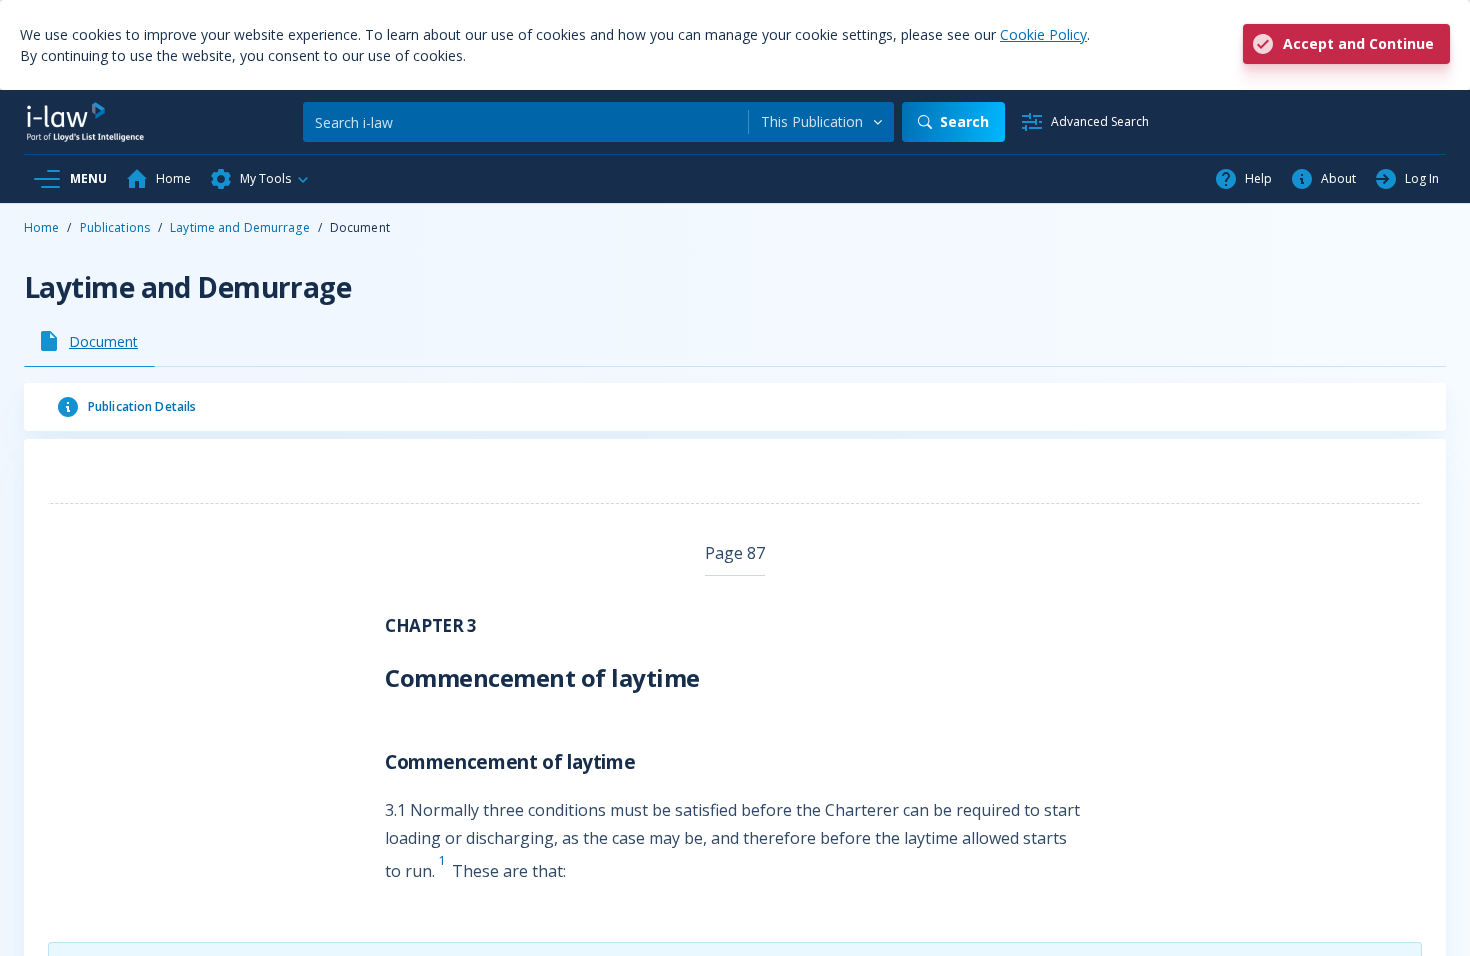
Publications (115, 227)
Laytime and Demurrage (240, 227)
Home (41, 227)
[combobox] (821, 122)
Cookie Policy (1043, 34)
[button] (260, 179)
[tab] (89, 341)
